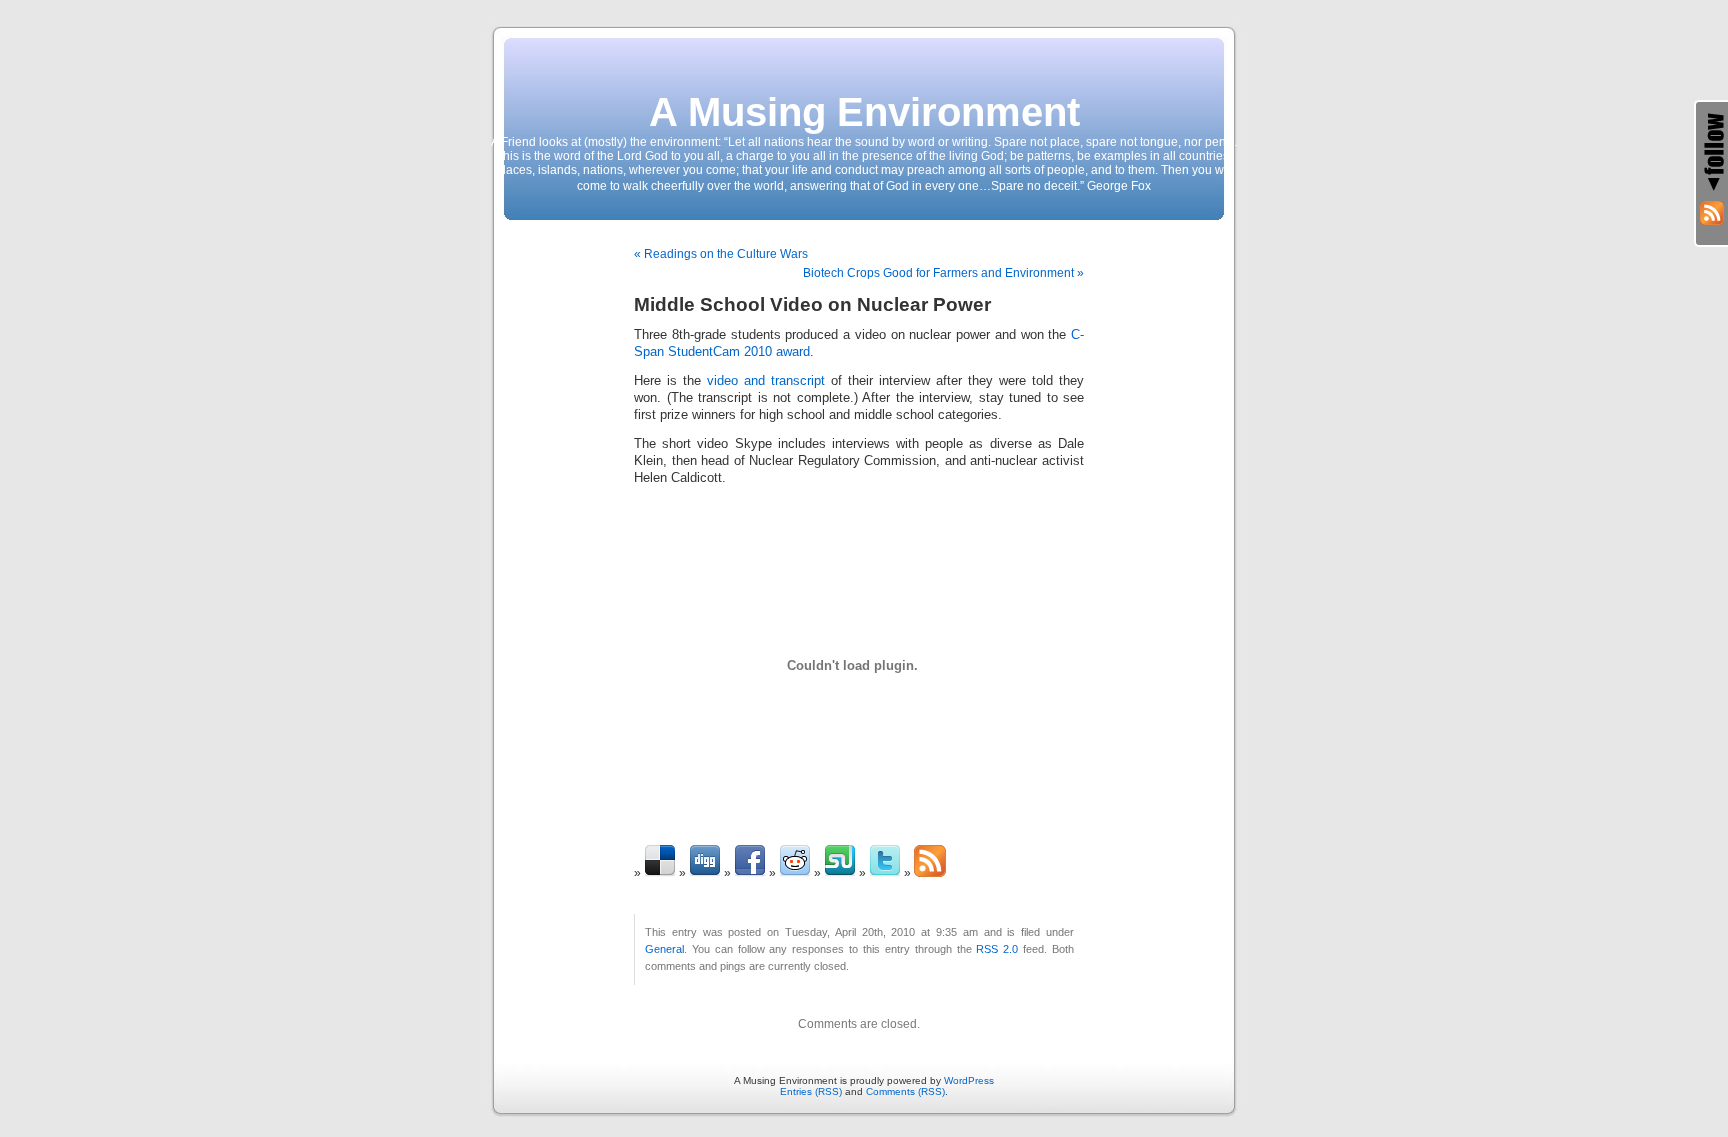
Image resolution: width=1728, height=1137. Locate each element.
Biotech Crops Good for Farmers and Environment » (943, 273)
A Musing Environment (864, 112)
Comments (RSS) (905, 1091)
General (664, 949)
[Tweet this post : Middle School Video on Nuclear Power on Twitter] (885, 873)
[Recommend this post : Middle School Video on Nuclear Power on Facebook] (750, 873)
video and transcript (766, 381)
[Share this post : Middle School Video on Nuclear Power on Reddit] (795, 873)
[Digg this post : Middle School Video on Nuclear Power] (705, 873)
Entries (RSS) (811, 1091)
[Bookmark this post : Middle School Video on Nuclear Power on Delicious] (660, 873)
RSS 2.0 (997, 949)
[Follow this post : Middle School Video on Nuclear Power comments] (930, 873)
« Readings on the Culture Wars (721, 254)
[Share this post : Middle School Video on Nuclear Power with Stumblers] (840, 873)
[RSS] (1712, 213)
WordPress (969, 1080)
